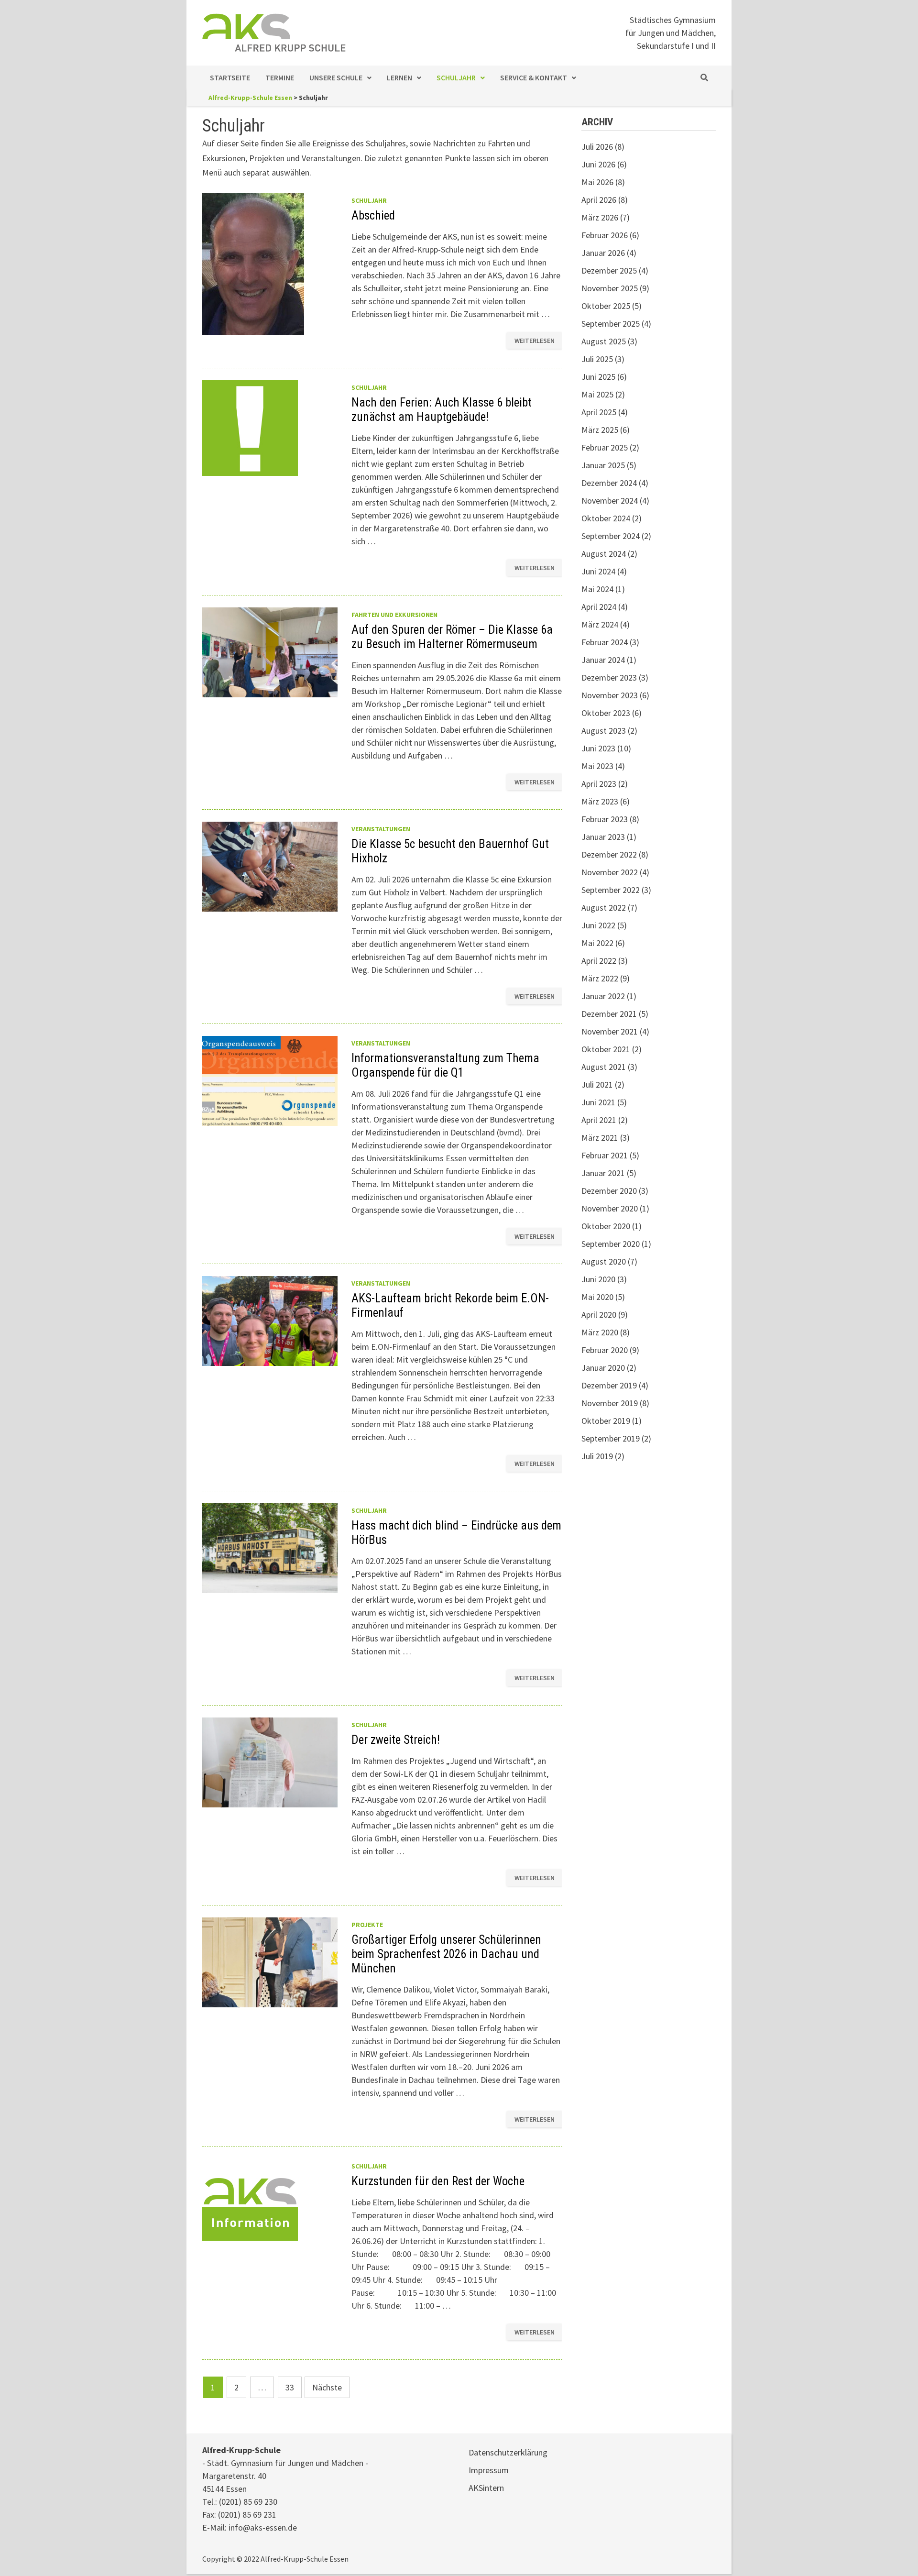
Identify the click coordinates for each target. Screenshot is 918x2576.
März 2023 (600, 801)
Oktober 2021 (606, 1049)
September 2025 (611, 324)
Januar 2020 (603, 1368)
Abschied (373, 215)
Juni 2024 (598, 571)
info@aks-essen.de (263, 2527)
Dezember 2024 (609, 483)
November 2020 (610, 1208)
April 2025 (599, 412)
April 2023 (599, 784)
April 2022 (599, 961)
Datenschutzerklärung (508, 2452)
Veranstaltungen (381, 829)
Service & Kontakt (534, 77)
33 (290, 2387)
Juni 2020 (598, 1279)
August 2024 (604, 554)
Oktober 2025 (606, 306)
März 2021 (600, 1138)
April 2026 (599, 200)
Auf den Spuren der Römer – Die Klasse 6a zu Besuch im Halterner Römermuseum (452, 637)
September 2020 (611, 1244)
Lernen (399, 77)
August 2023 (604, 731)
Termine (280, 77)
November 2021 (610, 1031)
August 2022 (604, 908)
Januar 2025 (603, 465)
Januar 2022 (603, 996)
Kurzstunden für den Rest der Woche (438, 2181)
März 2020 (600, 1332)
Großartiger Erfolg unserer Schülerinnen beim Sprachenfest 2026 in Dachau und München (446, 1954)
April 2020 (599, 1315)
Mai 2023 (597, 766)
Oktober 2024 (606, 518)
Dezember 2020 (609, 1191)
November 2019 (610, 1403)
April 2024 (599, 607)
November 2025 (610, 288)
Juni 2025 (598, 377)
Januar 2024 (603, 660)
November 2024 (610, 501)
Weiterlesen (534, 339)
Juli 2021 (597, 1084)
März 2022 (600, 978)
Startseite (230, 77)
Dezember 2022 (609, 854)
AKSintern (486, 2488)
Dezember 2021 (609, 1014)
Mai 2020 (597, 1297)
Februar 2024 (605, 642)
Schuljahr (456, 77)
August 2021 (604, 1067)
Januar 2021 (603, 1173)
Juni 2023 (598, 748)
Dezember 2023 (609, 677)
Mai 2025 (597, 394)
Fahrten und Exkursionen (394, 615)
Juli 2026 (597, 147)
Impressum (489, 2470)
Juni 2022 (598, 925)
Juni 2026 (598, 164)
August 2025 (604, 341)
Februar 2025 (605, 447)
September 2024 (611, 536)
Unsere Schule (336, 77)
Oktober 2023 (606, 713)
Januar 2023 (603, 837)
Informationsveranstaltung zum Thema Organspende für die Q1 (445, 1065)
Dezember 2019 (609, 1385)
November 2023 (610, 695)
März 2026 (600, 217)
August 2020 (604, 1261)
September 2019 (611, 1438)
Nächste (327, 2387)
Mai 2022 (597, 943)
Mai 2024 (597, 589)
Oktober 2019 (606, 1421)
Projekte (367, 1925)
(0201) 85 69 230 (248, 2502)
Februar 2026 (605, 235)
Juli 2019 (597, 1456)
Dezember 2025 (609, 270)
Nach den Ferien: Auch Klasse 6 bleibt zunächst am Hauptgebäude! (442, 410)
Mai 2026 (597, 182)
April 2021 (599, 1120)
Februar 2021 (605, 1155)
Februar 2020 (605, 1350)
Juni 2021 (598, 1102)
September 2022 (611, 890)
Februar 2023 (605, 819)
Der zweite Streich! (396, 1740)
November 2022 (610, 872)
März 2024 (600, 624)
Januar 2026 (603, 253)
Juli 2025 (597, 359)
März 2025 (600, 430)
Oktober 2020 (606, 1226)
